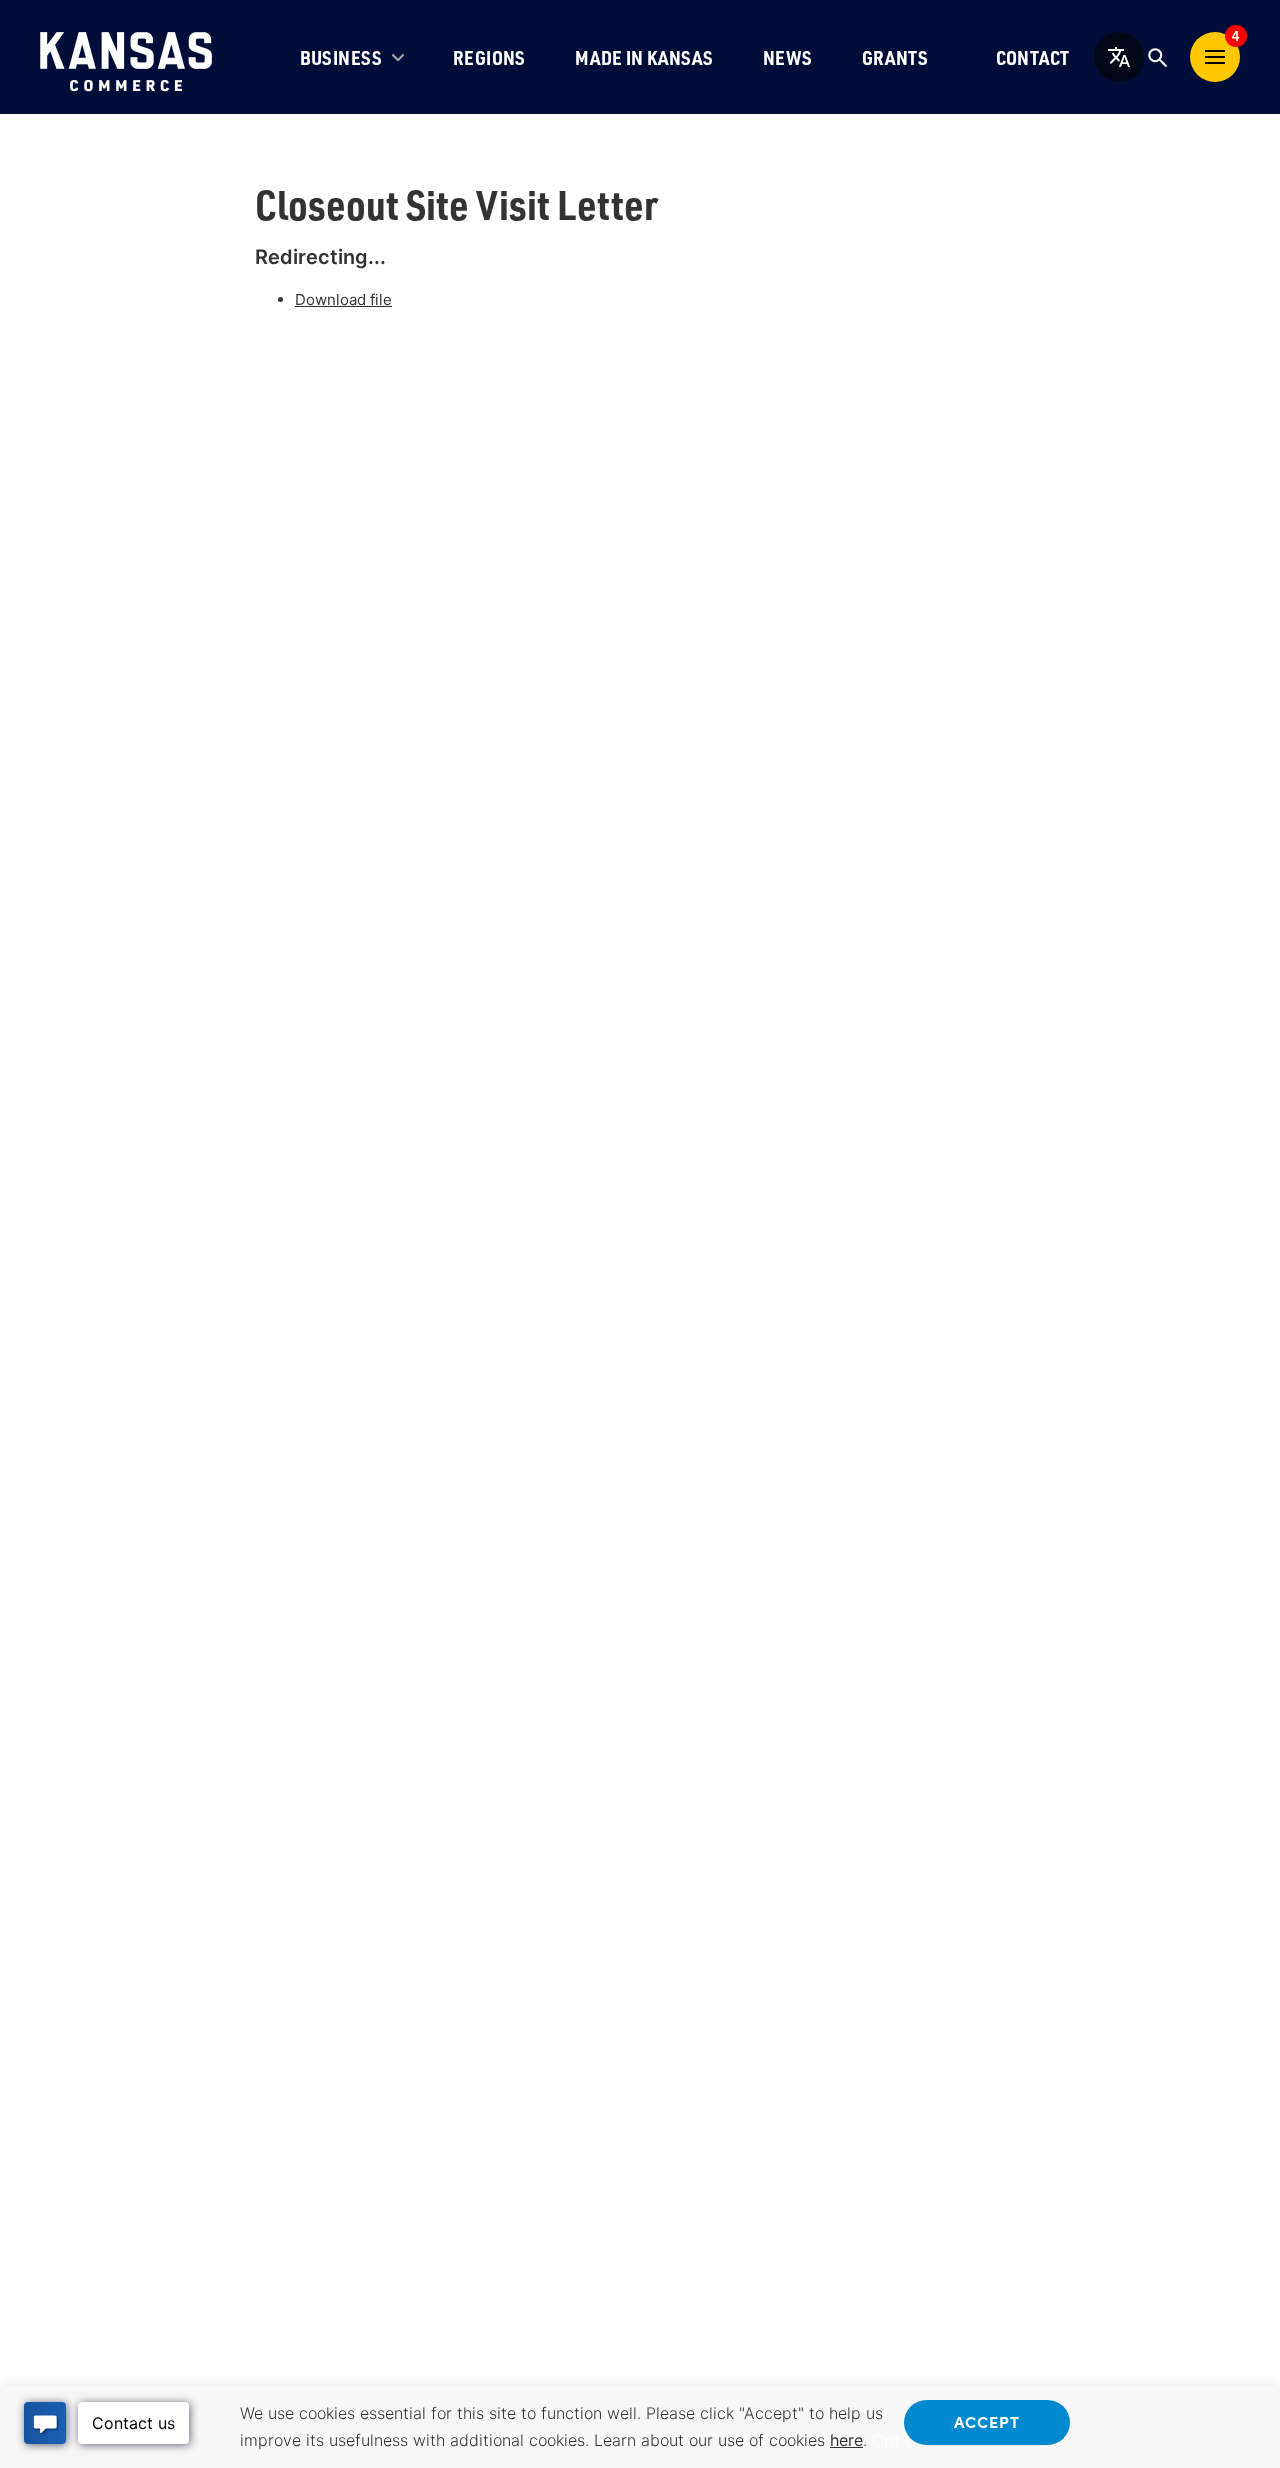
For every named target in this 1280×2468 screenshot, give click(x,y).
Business (341, 57)
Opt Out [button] (902, 2440)
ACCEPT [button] (987, 2421)
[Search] (1157, 57)
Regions (489, 57)
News (788, 57)
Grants (895, 57)
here (846, 2440)
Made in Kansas (644, 57)
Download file (343, 299)
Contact (1033, 57)
